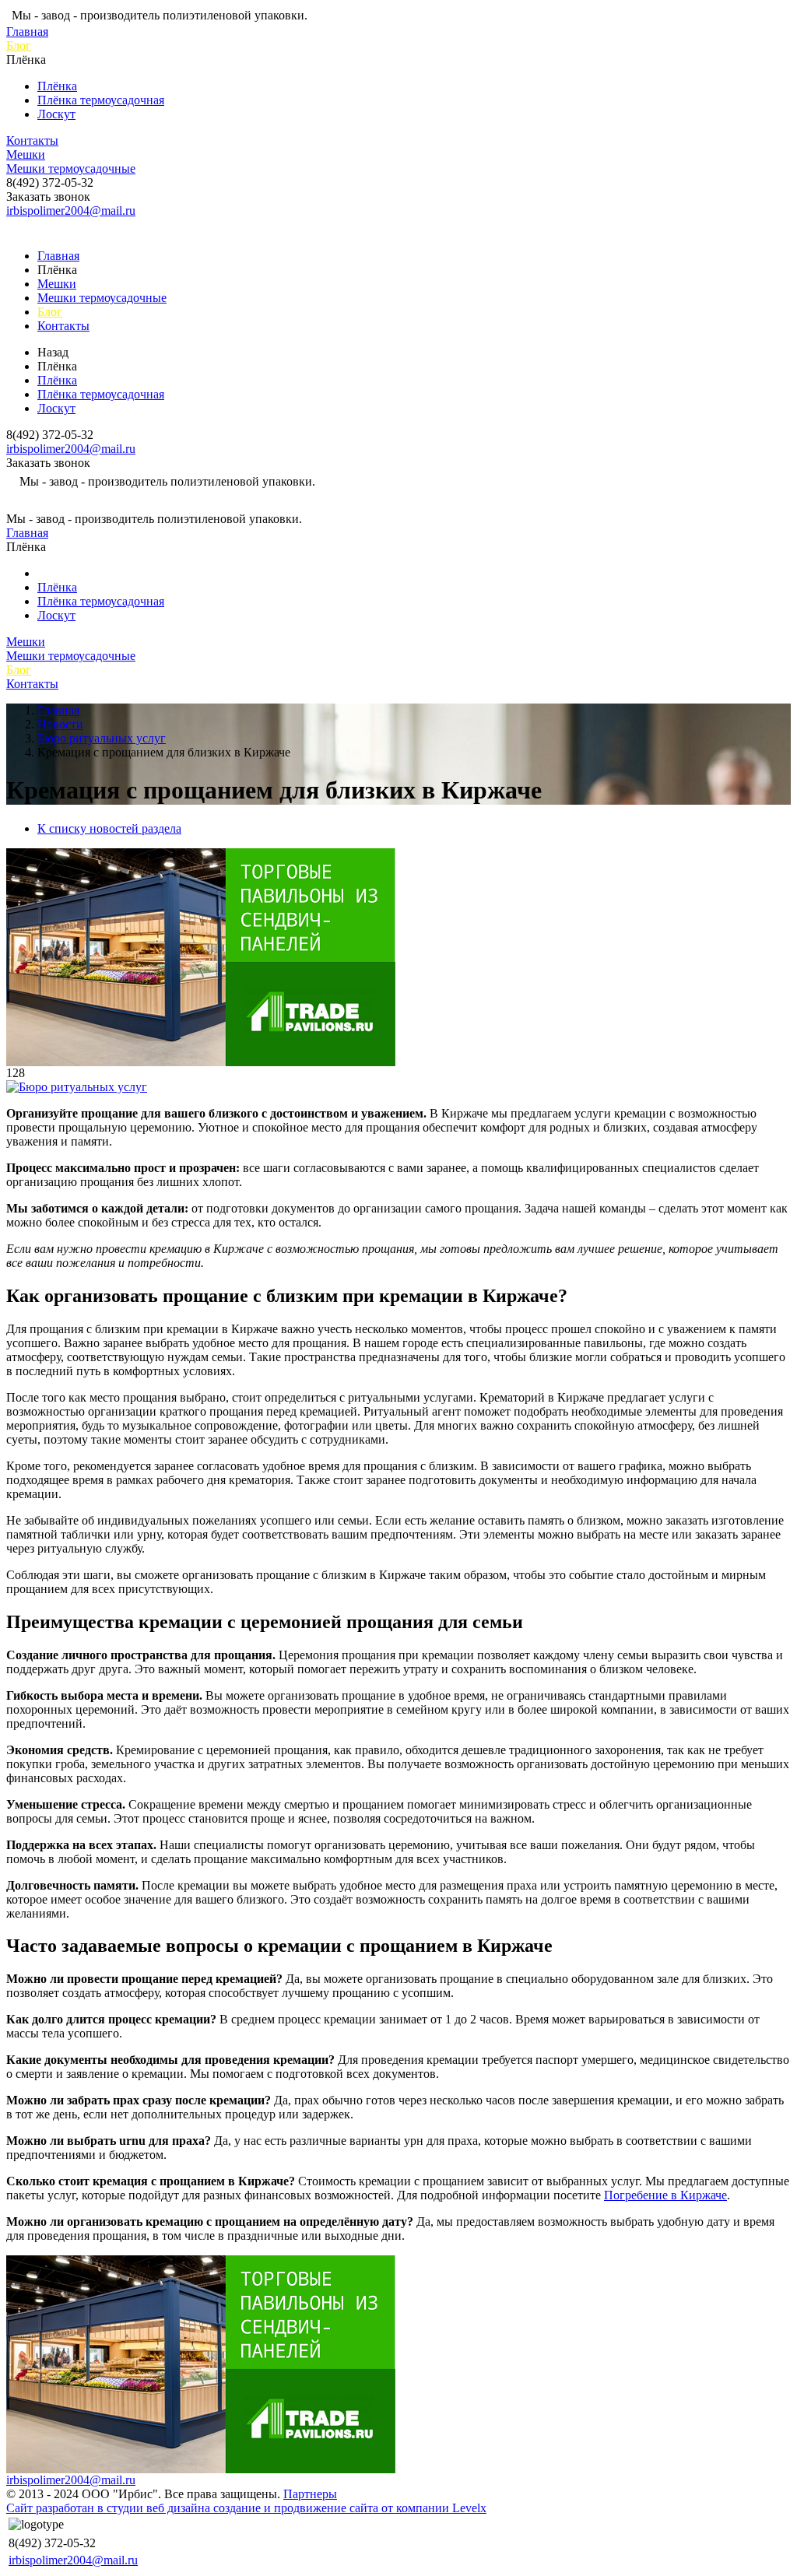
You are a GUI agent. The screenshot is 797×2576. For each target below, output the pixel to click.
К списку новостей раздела (109, 828)
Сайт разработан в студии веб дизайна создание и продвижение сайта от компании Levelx (246, 2508)
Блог (19, 46)
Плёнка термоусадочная (101, 100)
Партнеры (310, 2494)
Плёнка (57, 86)
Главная (27, 32)
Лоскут (56, 114)
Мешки (26, 154)
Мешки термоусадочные (71, 168)
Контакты (32, 140)
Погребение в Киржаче (665, 2195)
